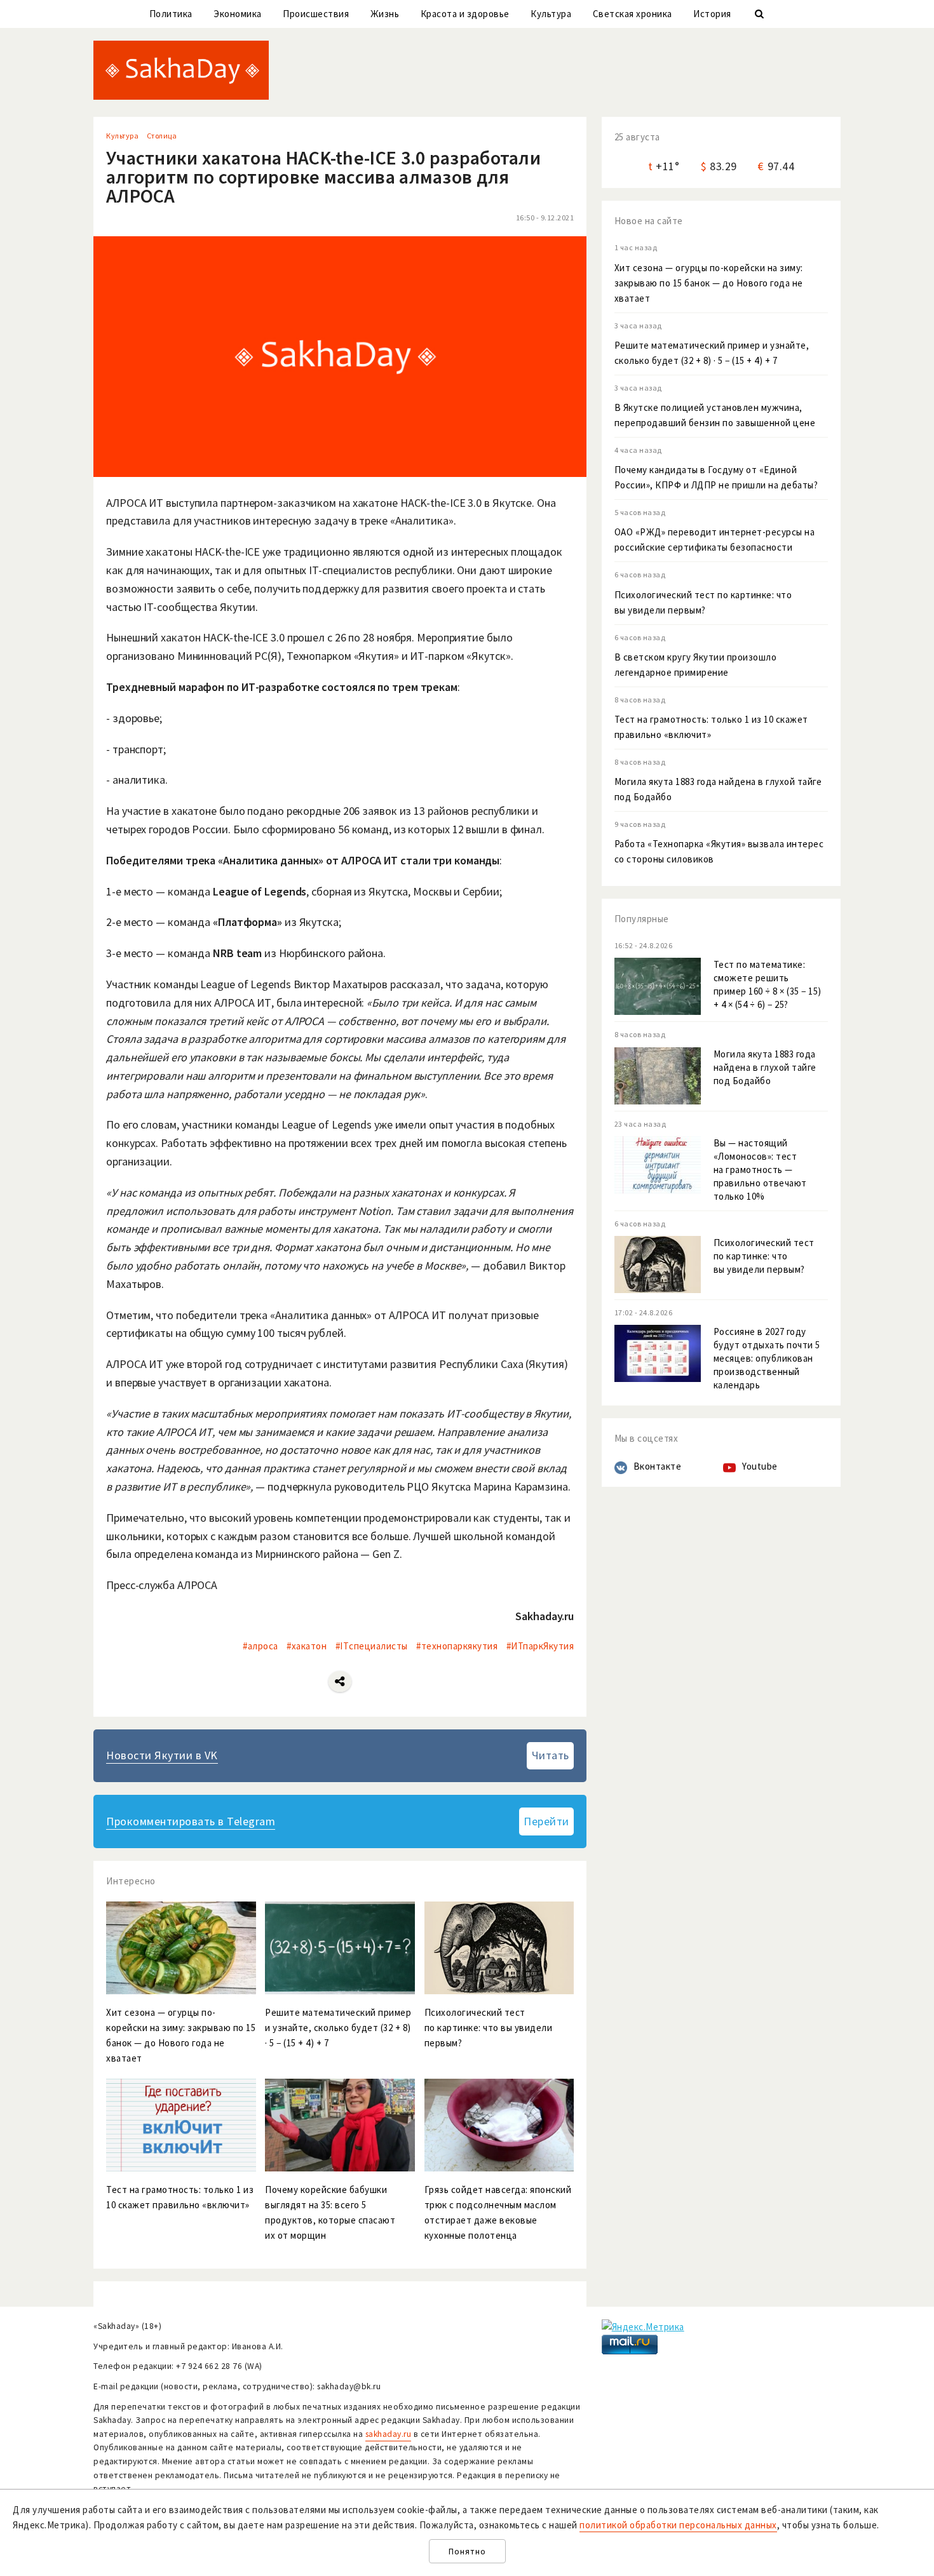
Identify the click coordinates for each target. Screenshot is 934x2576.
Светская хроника (633, 14)
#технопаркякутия (457, 1646)
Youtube (760, 1466)
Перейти (546, 1821)
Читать (551, 1755)
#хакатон (307, 1646)
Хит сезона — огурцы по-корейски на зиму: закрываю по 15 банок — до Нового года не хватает (709, 283)
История (712, 14)
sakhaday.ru (389, 2434)
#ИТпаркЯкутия (540, 1646)
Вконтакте (658, 1466)
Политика (171, 14)
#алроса (261, 1646)
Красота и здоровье (465, 14)
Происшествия (316, 14)
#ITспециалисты (372, 1646)
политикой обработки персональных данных (678, 2525)
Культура (551, 14)
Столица (162, 136)
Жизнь (385, 14)
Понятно (467, 2552)
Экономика (238, 14)
